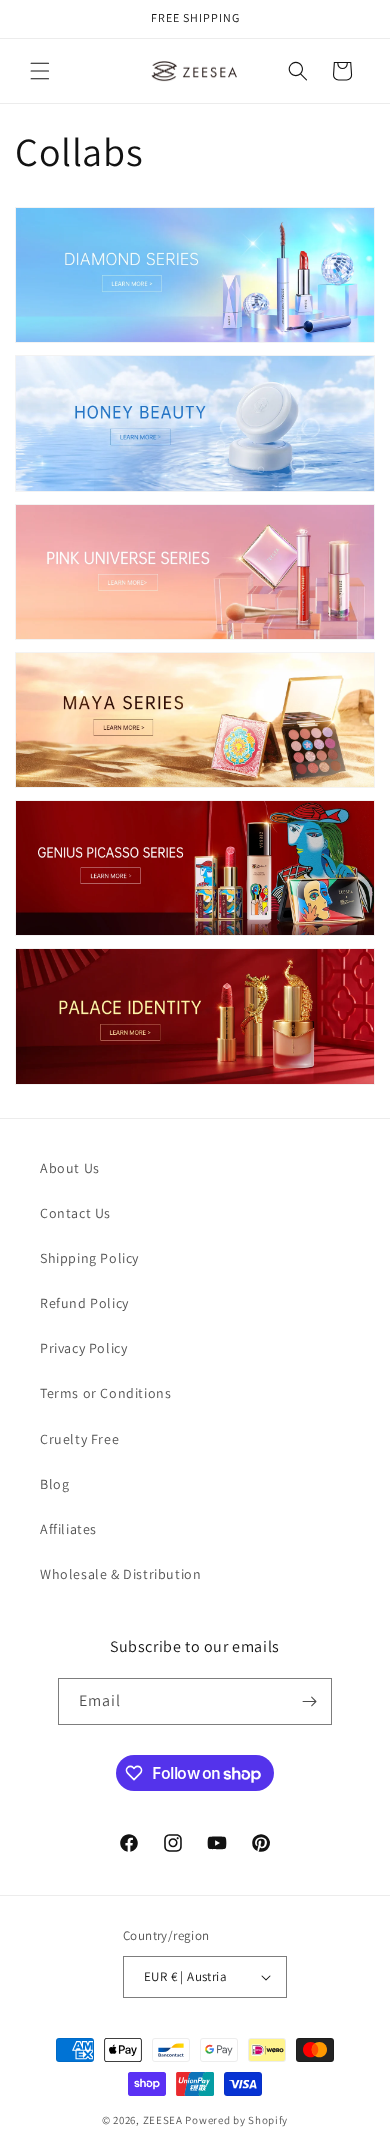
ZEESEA (163, 2120)
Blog (54, 1484)
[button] (40, 71)
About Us (70, 1168)
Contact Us (75, 1213)
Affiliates (68, 1529)
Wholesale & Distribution (120, 1574)
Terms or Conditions (105, 1393)
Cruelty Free (79, 1439)
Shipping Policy (89, 1258)
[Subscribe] (309, 1701)
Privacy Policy (83, 1348)
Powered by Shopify (236, 2120)
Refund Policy (84, 1303)
